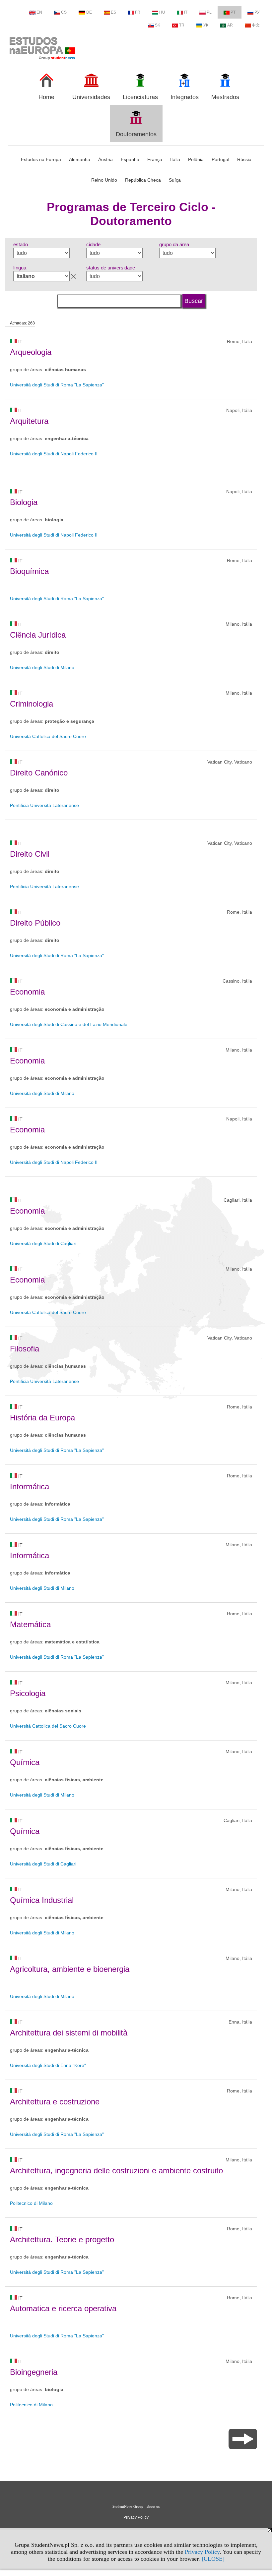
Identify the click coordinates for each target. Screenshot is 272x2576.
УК (206, 25)
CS (64, 12)
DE (89, 12)
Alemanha (80, 159)
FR (138, 12)
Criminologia (32, 704)
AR (230, 25)
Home (46, 97)
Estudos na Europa (41, 159)
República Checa (143, 180)
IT (186, 12)
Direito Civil (30, 854)
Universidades (91, 97)
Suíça (175, 180)
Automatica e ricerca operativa (63, 2308)
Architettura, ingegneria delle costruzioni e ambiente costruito (116, 2171)
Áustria (105, 159)
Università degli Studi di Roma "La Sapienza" (57, 385)
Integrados (185, 97)
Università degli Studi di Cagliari (43, 1243)
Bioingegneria (34, 2372)
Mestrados (225, 97)
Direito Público (35, 923)
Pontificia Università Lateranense (44, 805)
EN (39, 12)
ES (113, 12)
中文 (256, 25)
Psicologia (28, 1693)
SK (158, 25)
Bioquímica (29, 571)
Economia (27, 992)
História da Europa (42, 1418)
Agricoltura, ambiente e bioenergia (70, 1969)
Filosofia (25, 1349)
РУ (257, 12)
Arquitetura (29, 421)
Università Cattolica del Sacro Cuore (48, 736)
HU (162, 12)
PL (209, 12)
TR (182, 25)
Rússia (244, 159)
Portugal (220, 159)
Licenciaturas (140, 97)
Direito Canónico (39, 773)
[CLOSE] (213, 2559)
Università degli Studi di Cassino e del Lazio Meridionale (69, 1024)
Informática (30, 1487)
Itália (175, 159)
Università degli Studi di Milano (42, 667)
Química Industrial (42, 1900)
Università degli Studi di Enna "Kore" (48, 2065)
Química (25, 1762)
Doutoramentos (136, 134)
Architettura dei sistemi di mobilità (69, 2033)
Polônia (196, 159)
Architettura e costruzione (55, 2102)
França (155, 159)
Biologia (24, 502)
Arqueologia (31, 352)
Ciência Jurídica (38, 635)
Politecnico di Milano (31, 2203)
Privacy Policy (202, 2552)
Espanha (130, 159)
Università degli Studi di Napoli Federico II (54, 454)
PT (233, 12)
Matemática (30, 1624)
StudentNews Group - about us (136, 2506)
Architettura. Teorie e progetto (62, 2239)
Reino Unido (104, 180)
